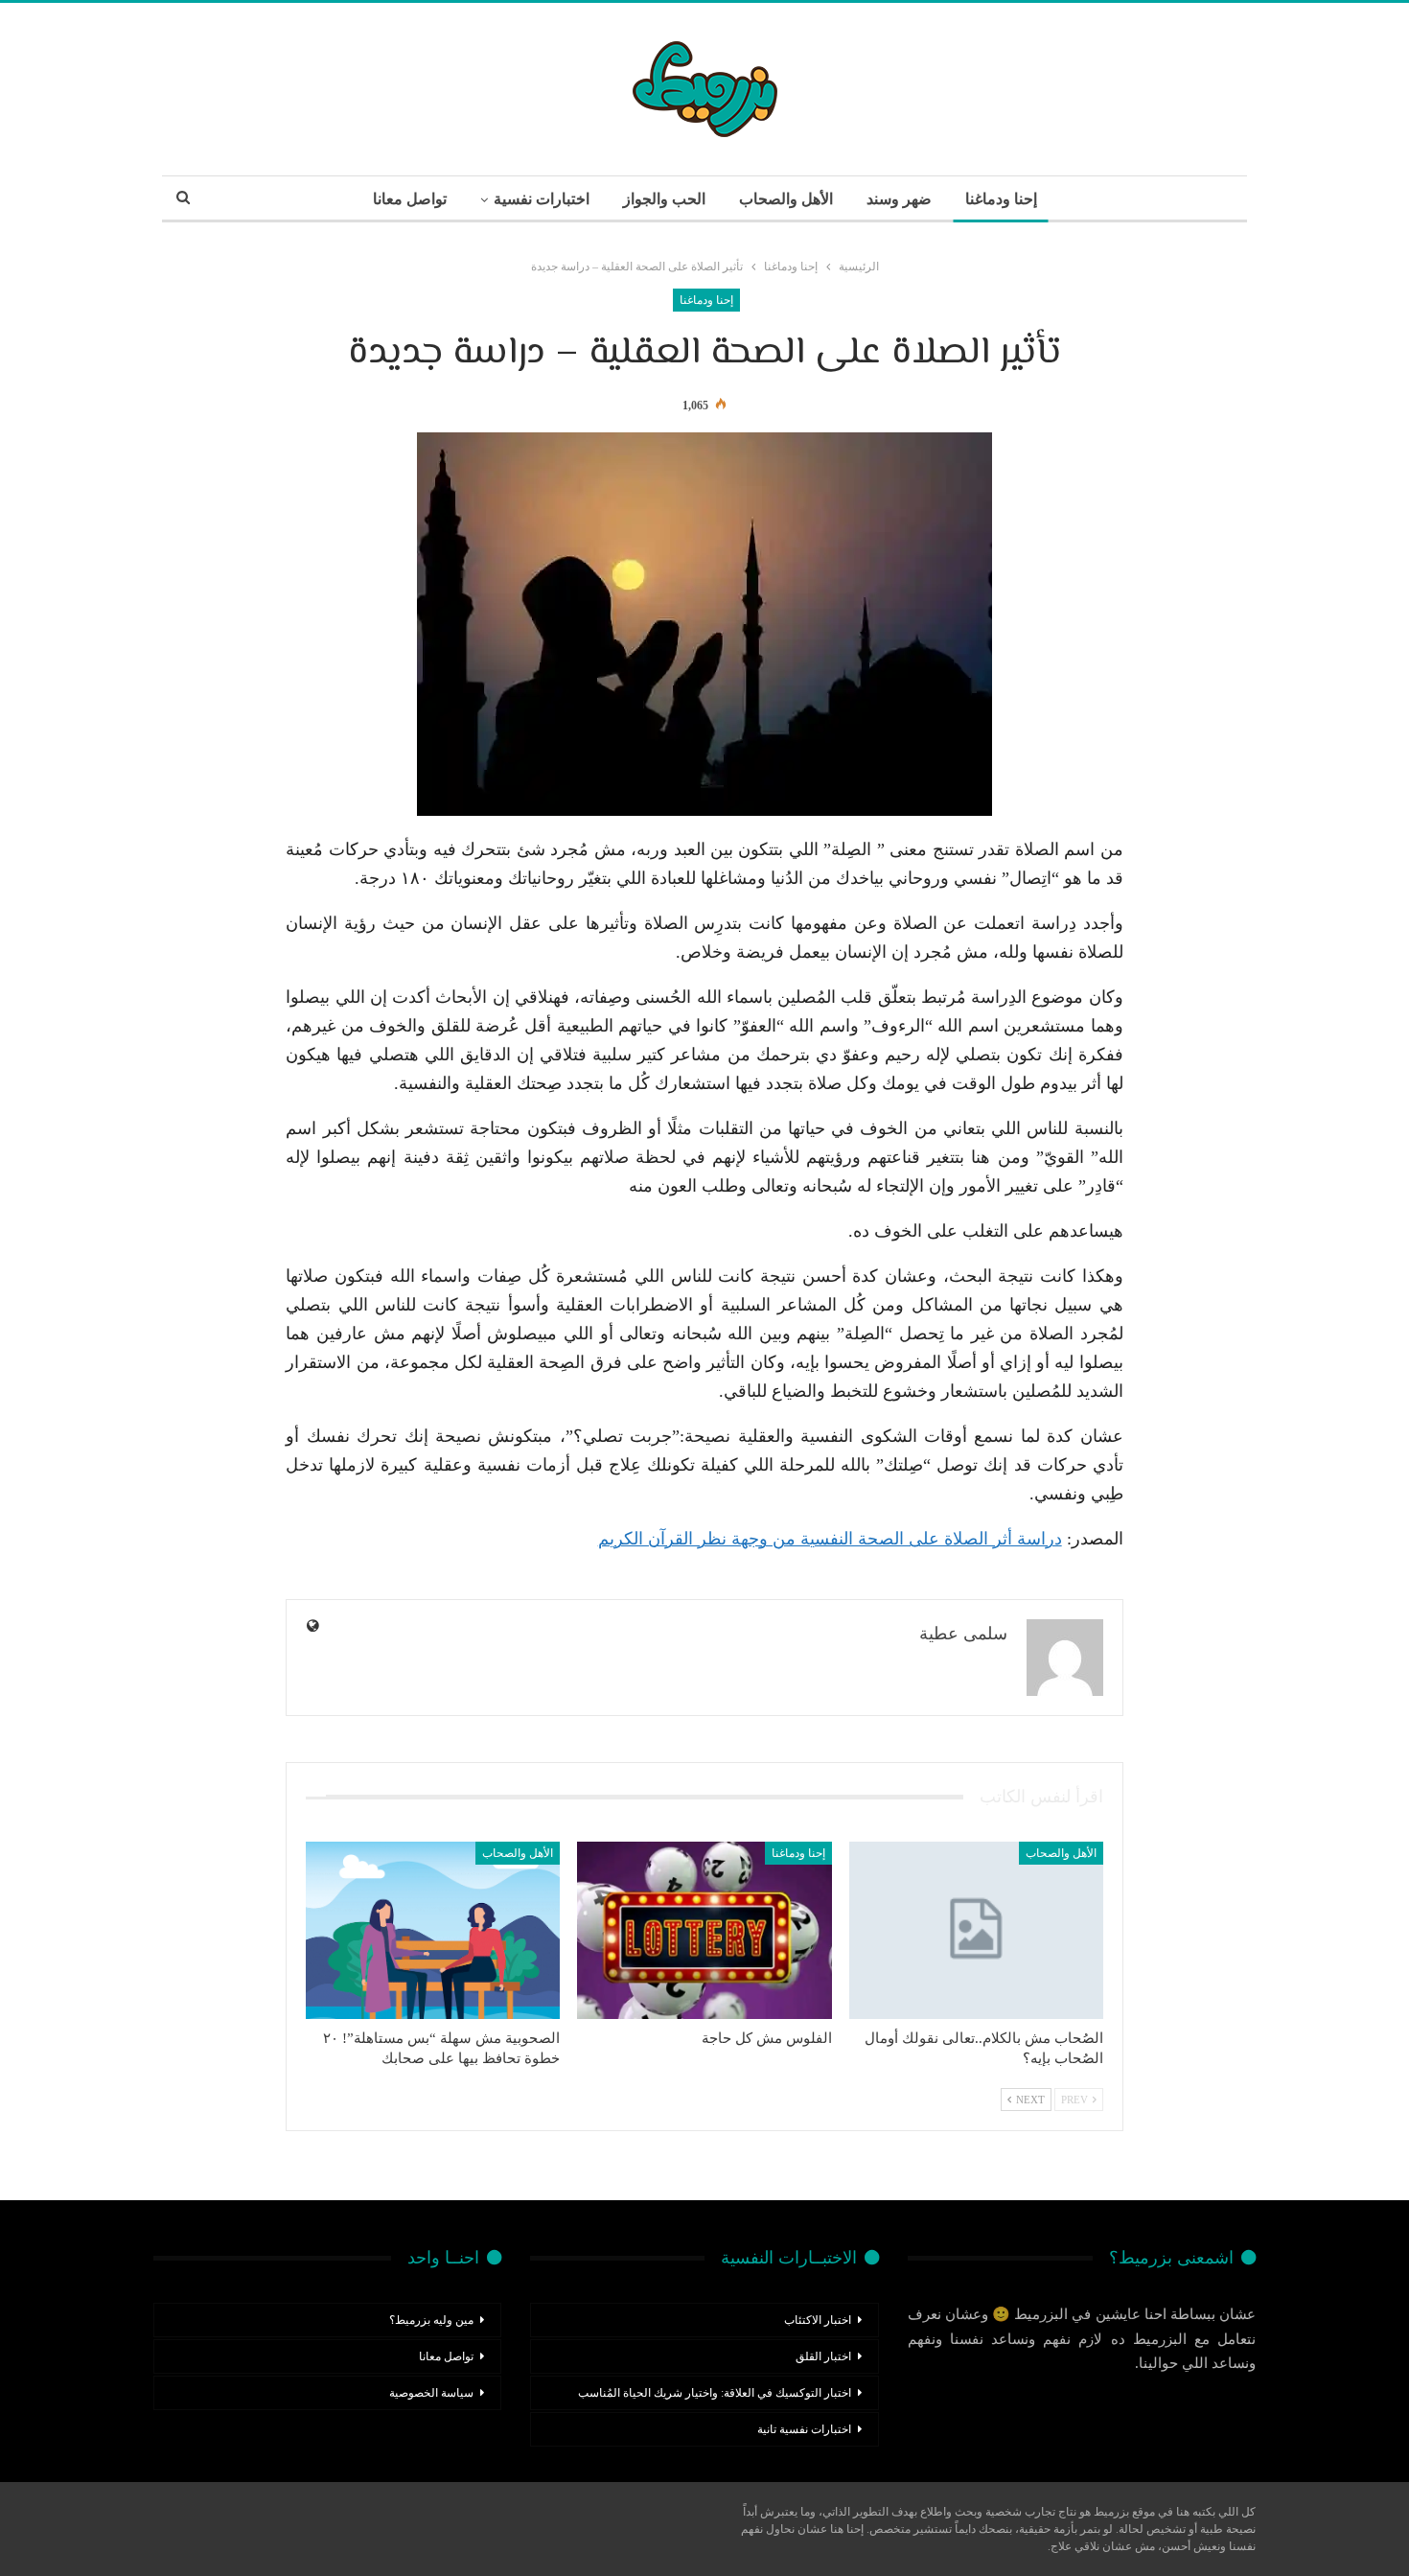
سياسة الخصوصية (431, 2393)
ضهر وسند (899, 199)
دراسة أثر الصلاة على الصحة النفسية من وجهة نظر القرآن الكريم (830, 1539)
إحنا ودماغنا (1001, 199)
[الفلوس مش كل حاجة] (704, 1931)
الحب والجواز (664, 199)
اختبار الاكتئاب (818, 2320)
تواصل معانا (410, 199)
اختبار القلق (823, 2356)
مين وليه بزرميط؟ (431, 2320)
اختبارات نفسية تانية (804, 2429)
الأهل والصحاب (786, 199)
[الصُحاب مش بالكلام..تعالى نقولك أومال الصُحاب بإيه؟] (976, 1931)
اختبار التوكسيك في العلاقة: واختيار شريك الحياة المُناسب (715, 2393)
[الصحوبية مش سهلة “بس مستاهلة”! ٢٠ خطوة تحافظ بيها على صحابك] (433, 1931)
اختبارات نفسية (542, 199)
